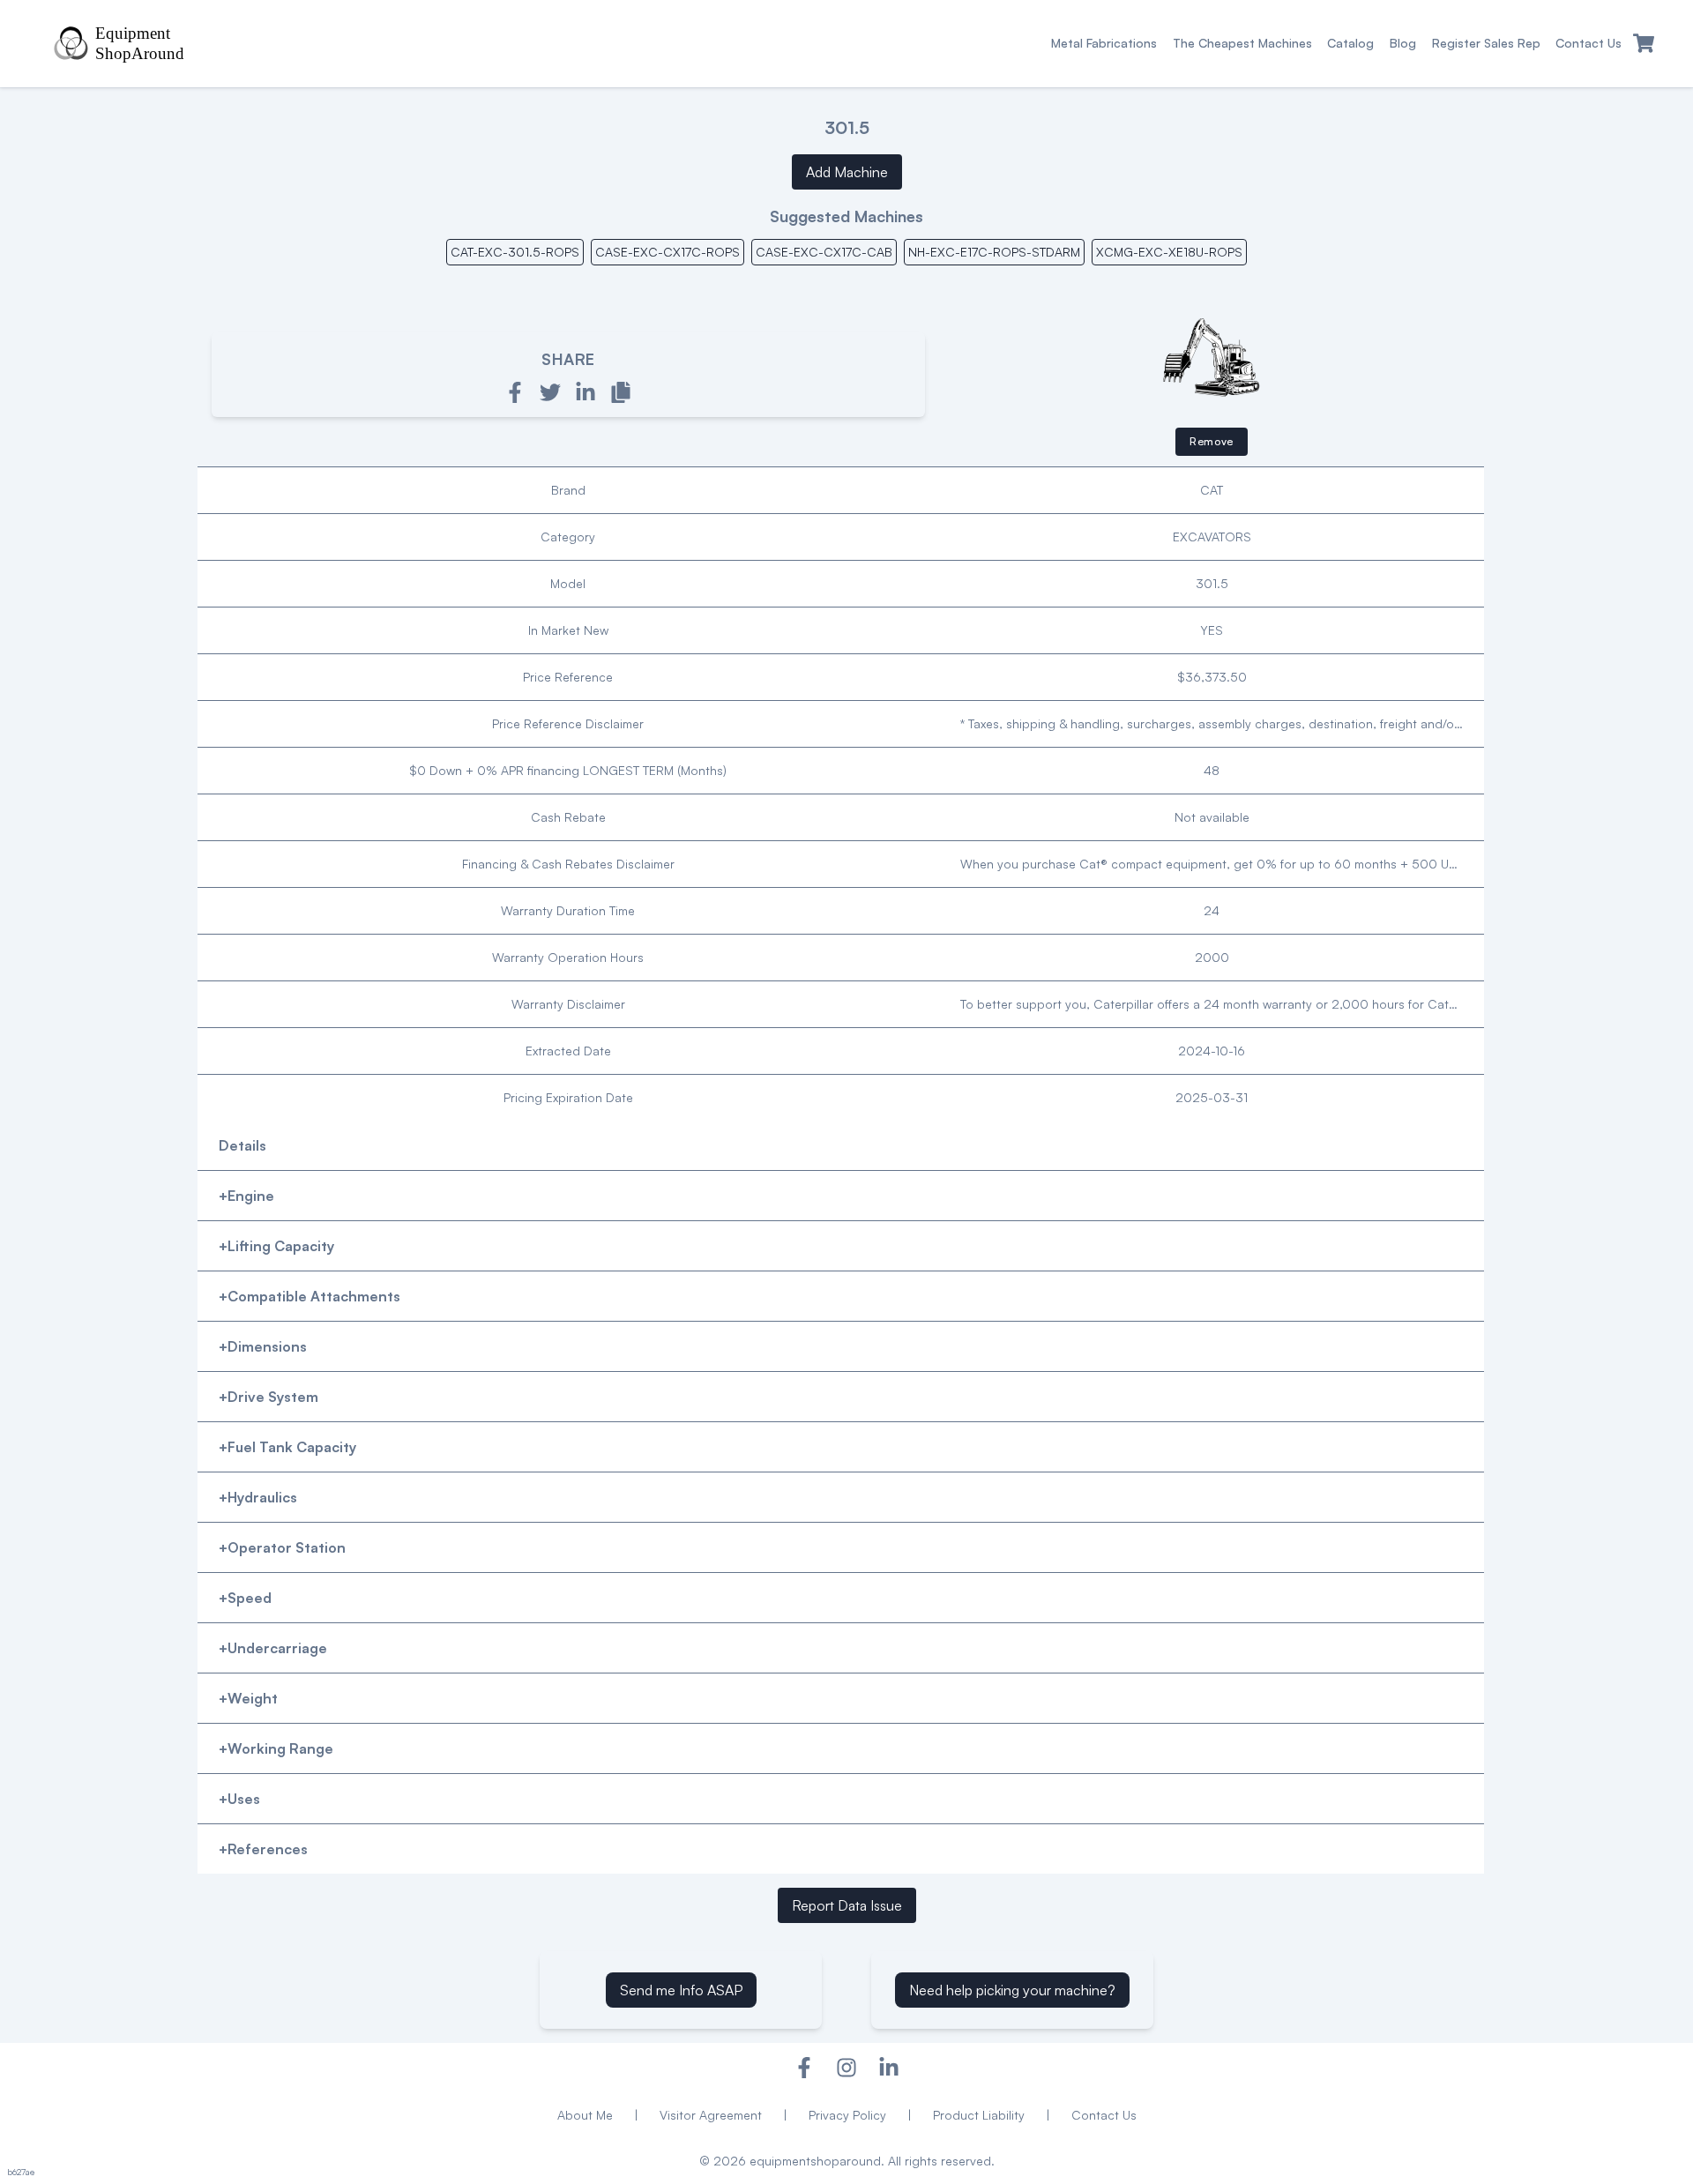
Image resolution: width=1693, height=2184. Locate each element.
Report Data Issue (847, 1905)
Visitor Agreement (711, 2115)
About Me (585, 2115)
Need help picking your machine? (1012, 1990)
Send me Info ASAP (681, 1990)
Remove (1212, 441)
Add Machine (847, 172)
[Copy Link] (621, 392)
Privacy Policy (847, 2115)
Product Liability (979, 2115)
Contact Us (1104, 2115)
